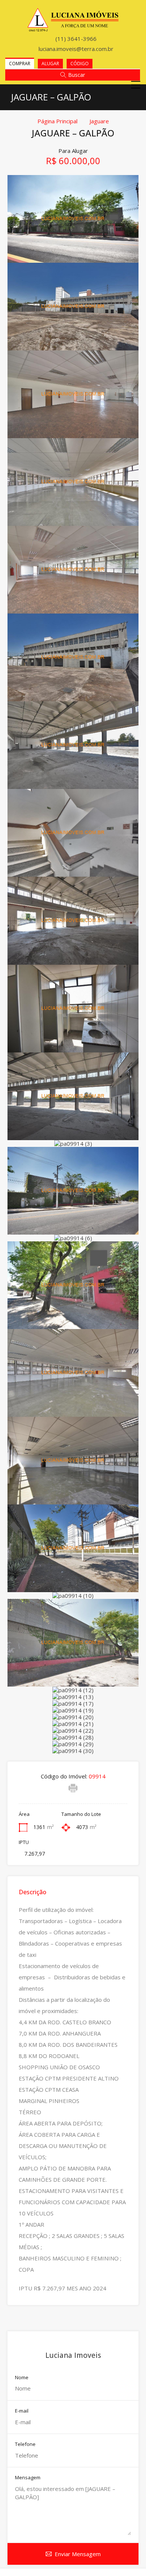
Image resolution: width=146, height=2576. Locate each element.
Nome (22, 2378)
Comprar (20, 64)
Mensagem (28, 2478)
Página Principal (57, 121)
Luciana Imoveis (73, 2355)
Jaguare (99, 121)
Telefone (25, 2444)
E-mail (22, 2411)
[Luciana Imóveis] (73, 28)
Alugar (50, 64)
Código (80, 64)
